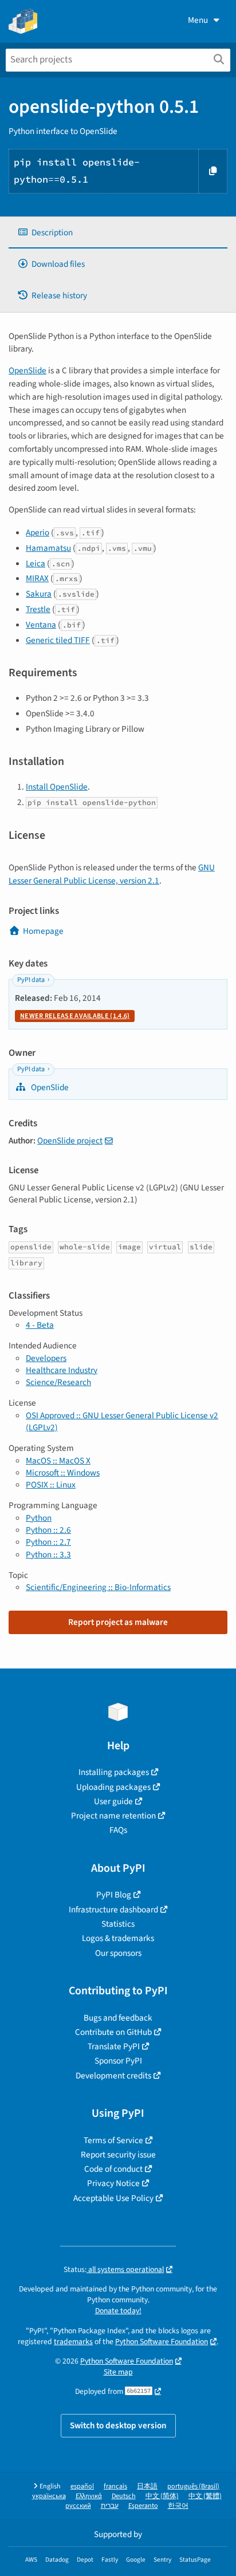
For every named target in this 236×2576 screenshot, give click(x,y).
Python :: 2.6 (48, 1530)
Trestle (38, 609)
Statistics (118, 1924)
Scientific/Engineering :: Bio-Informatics (98, 1587)
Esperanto (143, 2506)
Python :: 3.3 (48, 1555)
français (115, 2486)
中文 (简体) (162, 2496)
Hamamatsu (48, 548)
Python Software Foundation (162, 2342)
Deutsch (124, 2496)
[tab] (118, 233)
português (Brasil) (193, 2486)
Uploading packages (113, 1787)
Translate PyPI (114, 2046)
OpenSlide (27, 370)
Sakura (39, 594)
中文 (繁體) (205, 2496)
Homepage (43, 931)
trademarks (73, 2342)
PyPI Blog (114, 1895)
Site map (118, 2372)
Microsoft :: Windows (63, 1473)
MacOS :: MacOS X (58, 1461)
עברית (110, 2506)
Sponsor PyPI (118, 2061)
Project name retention (113, 1816)
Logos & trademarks (118, 1938)
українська (49, 2496)
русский (78, 2506)
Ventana (41, 625)
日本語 (147, 2486)
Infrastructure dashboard (113, 1910)
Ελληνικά (89, 2496)
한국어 (178, 2506)
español (82, 2486)
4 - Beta (40, 1325)
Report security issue (118, 2155)
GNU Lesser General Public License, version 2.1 (112, 874)
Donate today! (118, 2311)
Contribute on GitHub (113, 2032)
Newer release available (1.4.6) (75, 1016)
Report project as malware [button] (118, 1622)
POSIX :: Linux (51, 1485)
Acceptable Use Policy (113, 2198)
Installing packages (114, 1772)
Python (39, 1518)
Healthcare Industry (62, 1370)
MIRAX (37, 578)
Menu (198, 20)
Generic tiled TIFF (58, 640)
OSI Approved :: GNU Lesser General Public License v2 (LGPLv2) (122, 1421)
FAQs (118, 1830)
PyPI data (31, 980)
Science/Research (58, 1382)
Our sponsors (118, 1953)
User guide (113, 1801)
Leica (36, 563)
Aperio (38, 532)
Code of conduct (113, 2169)
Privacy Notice (113, 2183)
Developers (46, 1358)
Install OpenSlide (57, 787)
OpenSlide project (70, 1141)
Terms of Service (113, 2140)
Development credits (113, 2076)
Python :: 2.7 (48, 1542)
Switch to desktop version (118, 2425)
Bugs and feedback (118, 2018)
